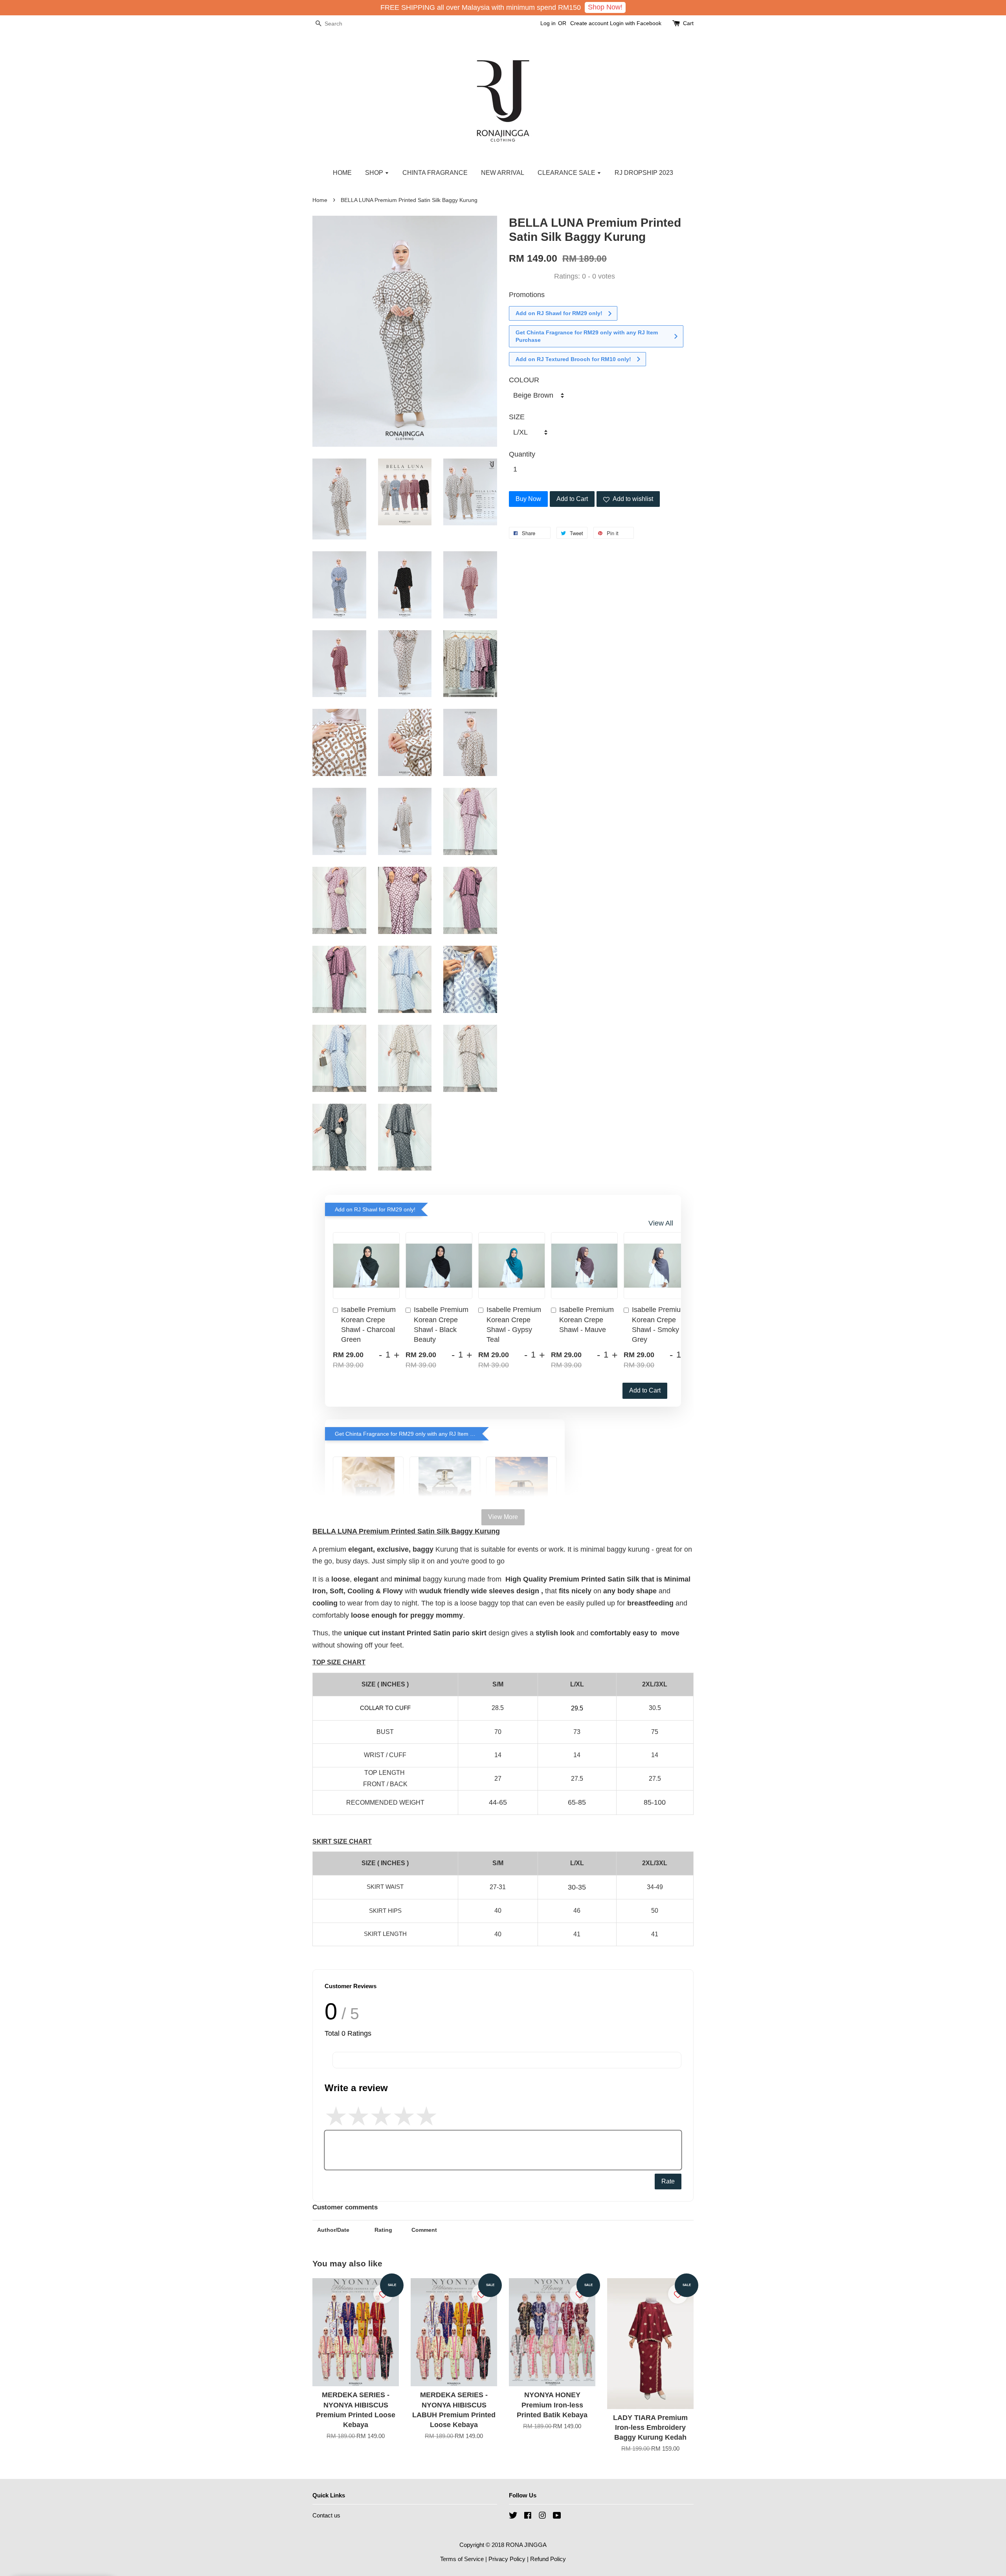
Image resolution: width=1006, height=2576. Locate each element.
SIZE (517, 417)
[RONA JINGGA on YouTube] (557, 2516)
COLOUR (524, 380)
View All (661, 1223)
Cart (688, 23)
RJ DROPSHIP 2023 (644, 173)
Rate (668, 2181)
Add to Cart (645, 1390)
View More (503, 1517)
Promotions (527, 295)
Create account (589, 23)
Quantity (522, 454)
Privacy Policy (507, 2559)
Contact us (326, 2515)
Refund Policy (548, 2559)
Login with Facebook (636, 23)
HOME (342, 173)
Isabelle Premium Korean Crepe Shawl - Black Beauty (441, 1325)
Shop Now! (605, 7)
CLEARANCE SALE (567, 173)
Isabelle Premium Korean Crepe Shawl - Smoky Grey (659, 1325)
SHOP (375, 173)
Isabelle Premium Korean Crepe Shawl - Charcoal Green (368, 1325)
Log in (548, 23)
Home (320, 200)
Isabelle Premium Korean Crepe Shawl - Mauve (587, 1319)
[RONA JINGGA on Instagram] (542, 2516)
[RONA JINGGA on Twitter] (513, 2516)
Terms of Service (462, 2559)
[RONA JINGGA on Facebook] (528, 2516)
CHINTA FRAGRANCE (435, 173)
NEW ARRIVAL (503, 173)
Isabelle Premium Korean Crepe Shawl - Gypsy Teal (514, 1325)
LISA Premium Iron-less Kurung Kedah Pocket (72, 2554)
